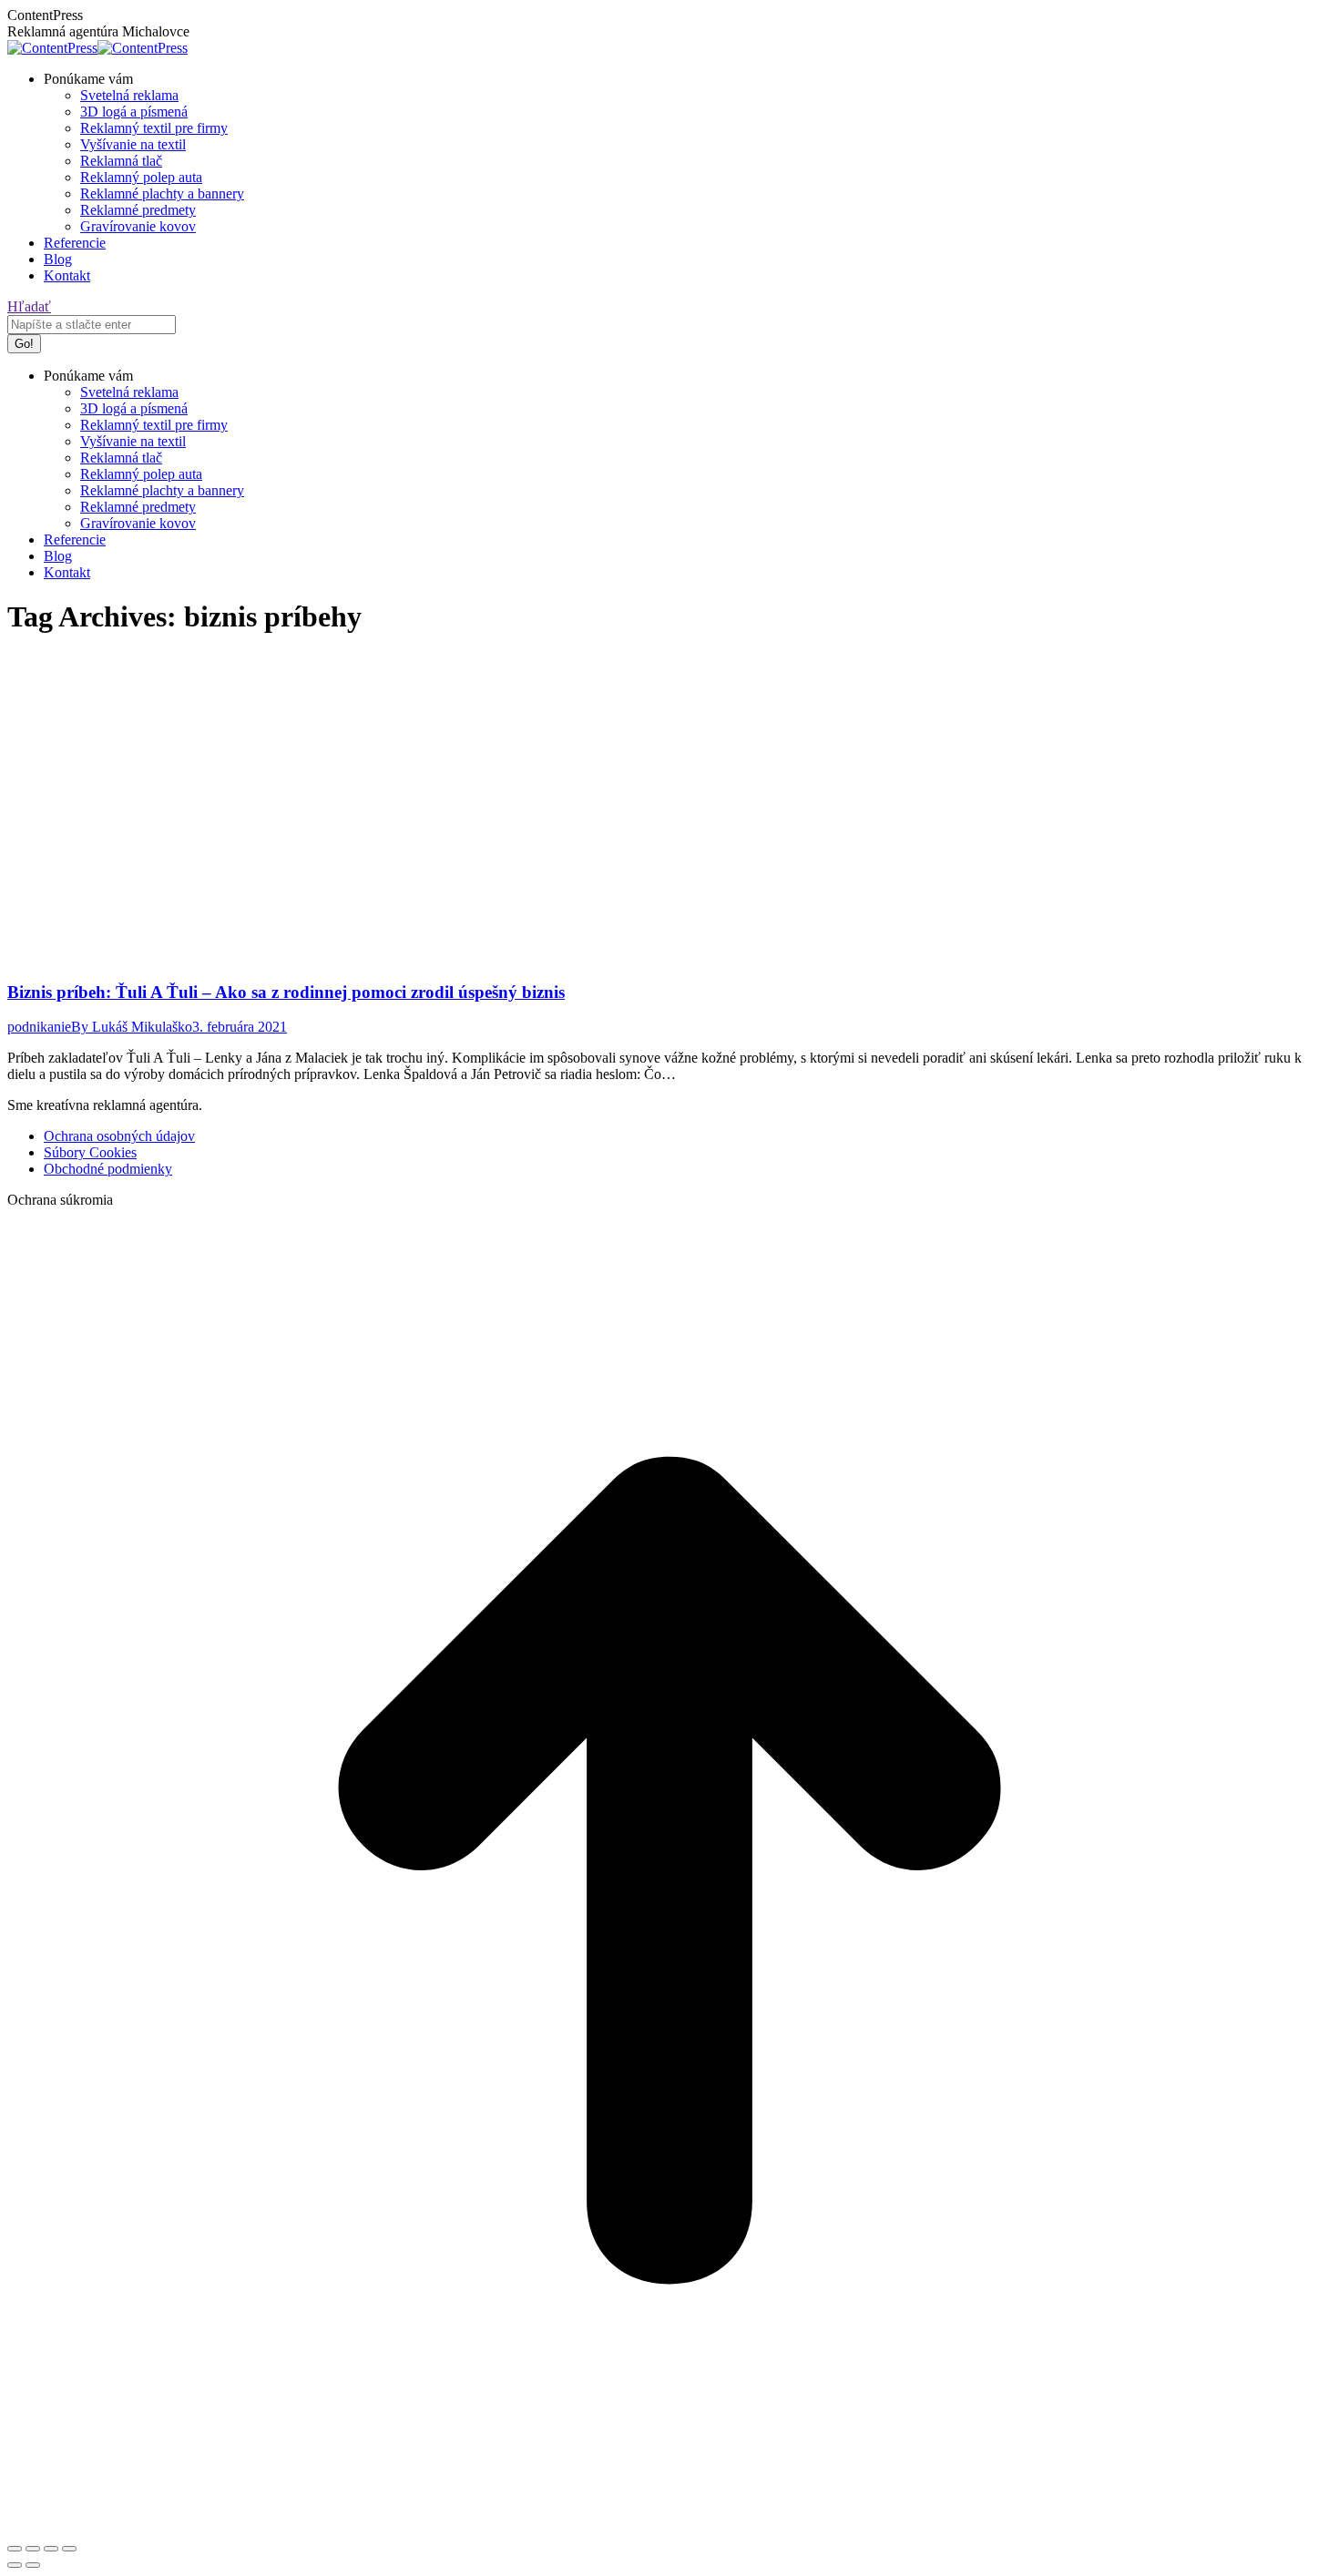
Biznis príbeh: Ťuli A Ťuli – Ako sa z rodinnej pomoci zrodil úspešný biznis (286, 992)
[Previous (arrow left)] (15, 2565)
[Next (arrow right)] (33, 2565)
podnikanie (39, 1027)
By (132, 1027)
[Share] (33, 2549)
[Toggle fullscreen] (51, 2549)
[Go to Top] (669, 2527)
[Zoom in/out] (69, 2549)
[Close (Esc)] (15, 2549)
